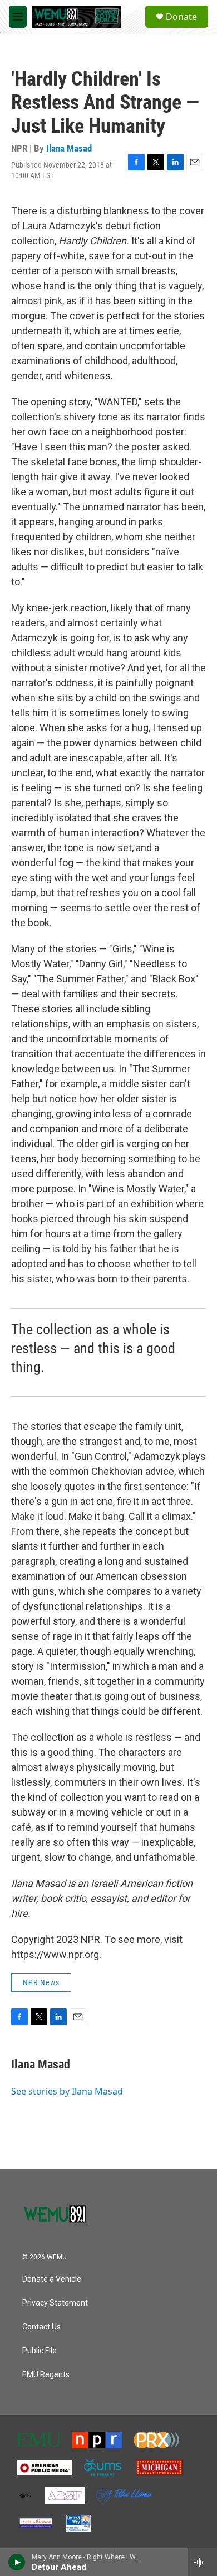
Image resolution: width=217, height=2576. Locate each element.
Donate (181, 17)
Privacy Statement (55, 2303)
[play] (17, 2562)
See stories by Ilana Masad (67, 2091)
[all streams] (202, 2562)
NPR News (41, 1982)
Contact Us (41, 2327)
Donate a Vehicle (52, 2279)
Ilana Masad (69, 148)
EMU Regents (46, 2375)
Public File (40, 2351)
